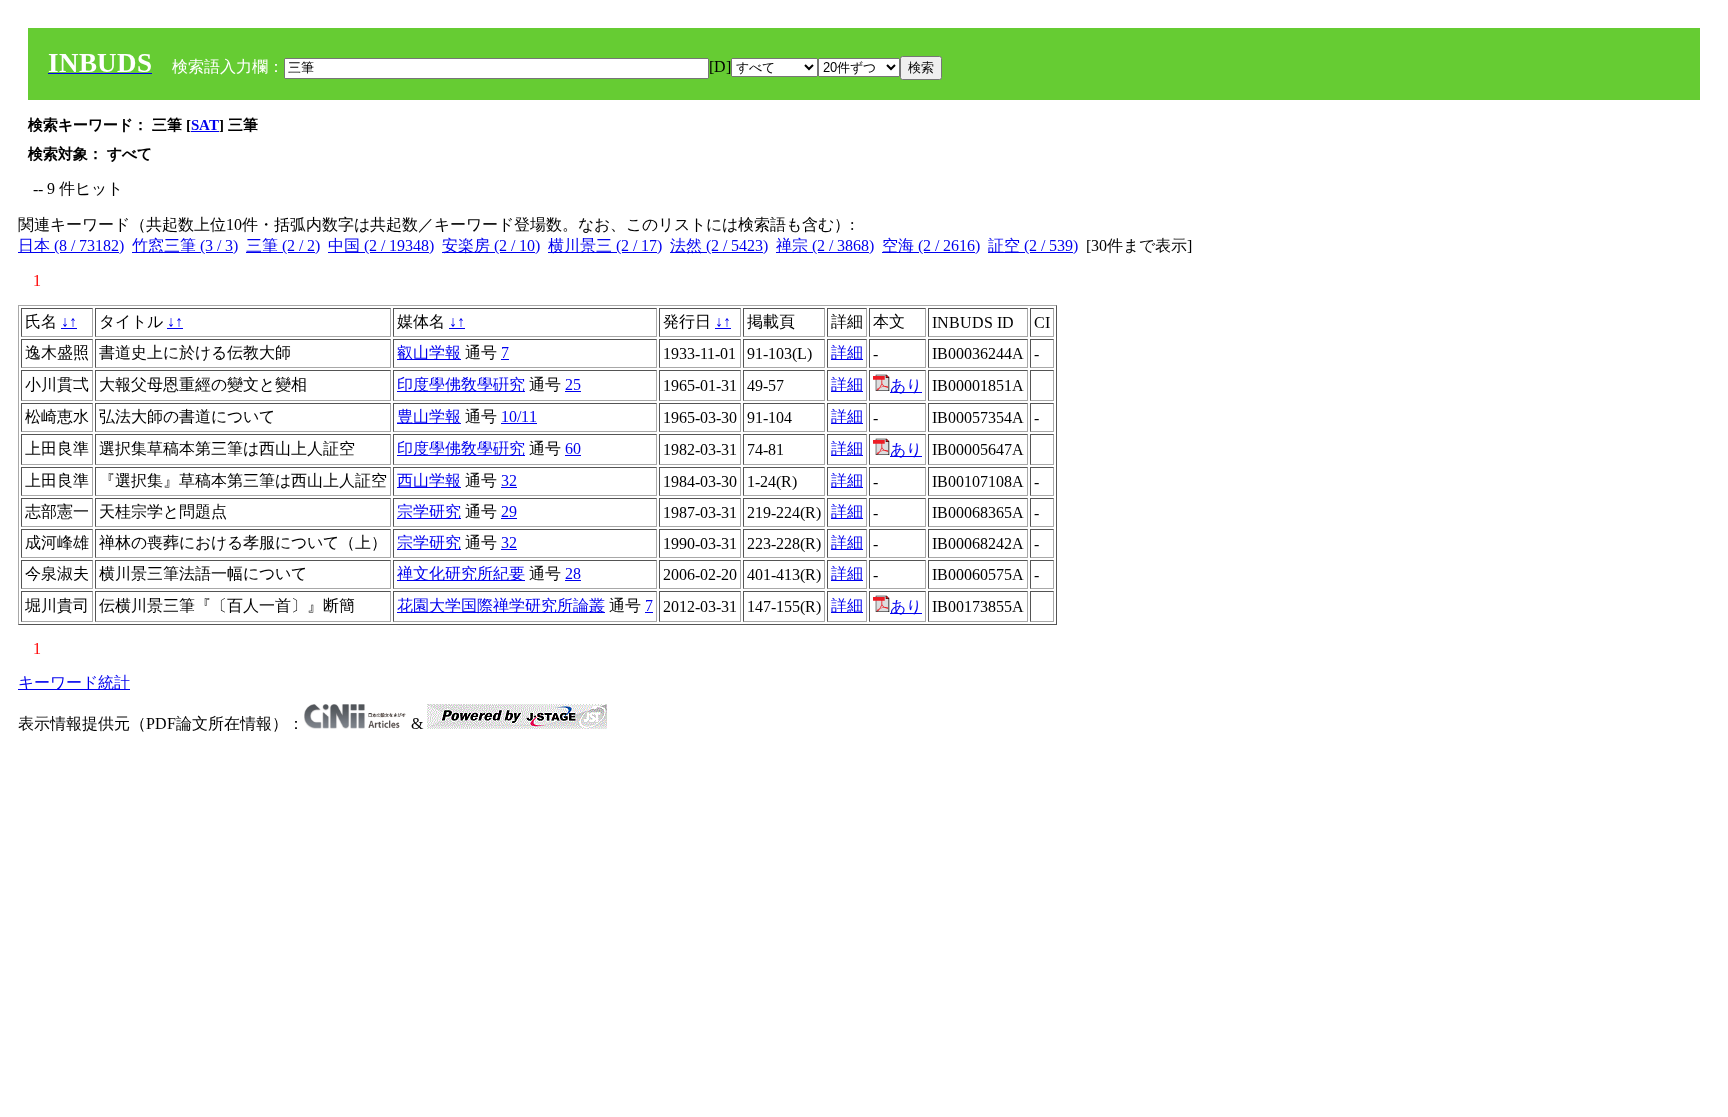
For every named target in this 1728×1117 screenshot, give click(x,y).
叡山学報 (429, 352)
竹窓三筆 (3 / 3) (185, 245)
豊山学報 (429, 416)
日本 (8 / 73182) (71, 245)
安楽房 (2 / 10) (491, 245)
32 (509, 480)
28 (573, 573)
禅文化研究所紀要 (461, 573)
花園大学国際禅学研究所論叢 (501, 605)
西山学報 (429, 480)
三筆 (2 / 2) (283, 245)
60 (573, 448)
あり (906, 385)
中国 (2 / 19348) (381, 245)
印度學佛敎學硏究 (461, 384)
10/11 (519, 416)
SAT (205, 125)
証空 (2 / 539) (1033, 245)
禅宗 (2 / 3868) (825, 245)
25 (573, 384)
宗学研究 (429, 511)
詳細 (847, 352)
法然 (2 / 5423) (719, 245)
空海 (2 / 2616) (931, 245)
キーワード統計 (74, 682)
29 (509, 511)
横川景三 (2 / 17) (605, 245)
